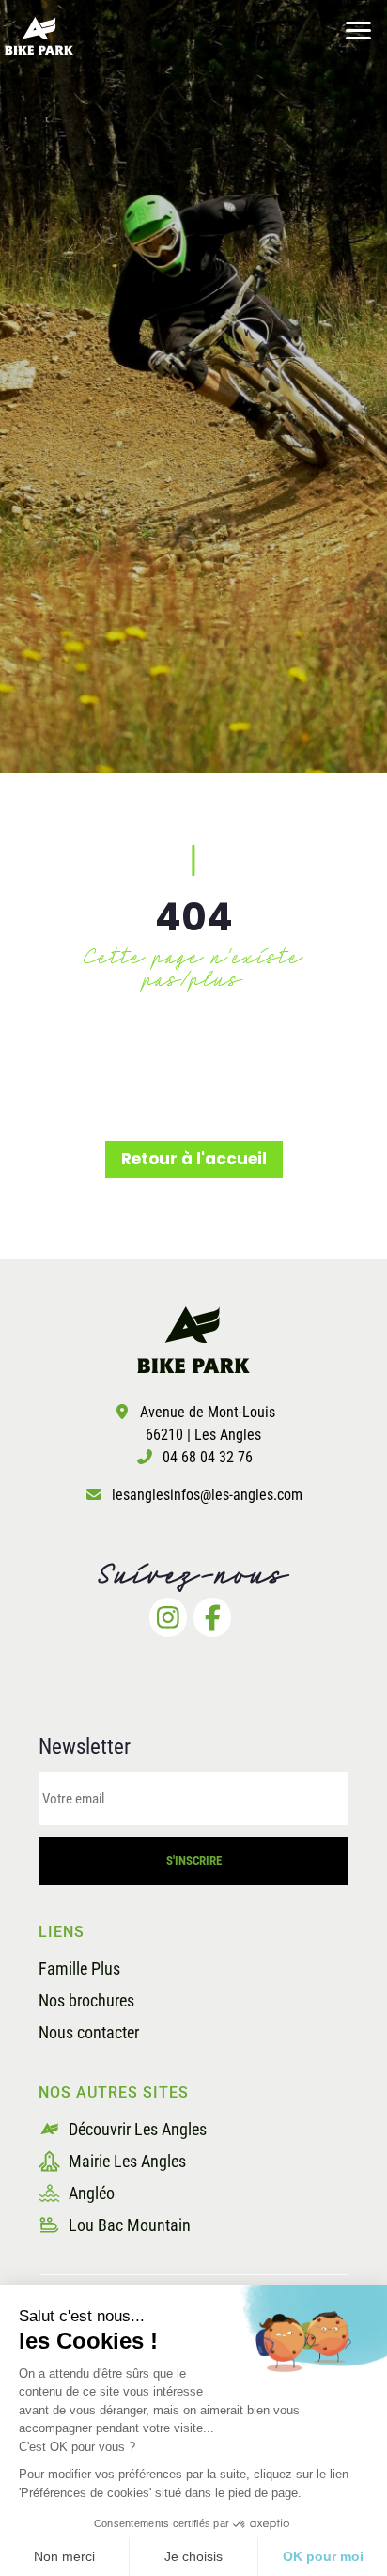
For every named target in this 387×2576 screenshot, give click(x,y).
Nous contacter (89, 2032)
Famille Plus (79, 1968)
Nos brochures (86, 2000)
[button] (359, 28)
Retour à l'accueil (194, 1159)
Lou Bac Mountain (128, 2225)
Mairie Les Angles (125, 2161)
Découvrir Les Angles (136, 2129)
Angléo (90, 2193)
